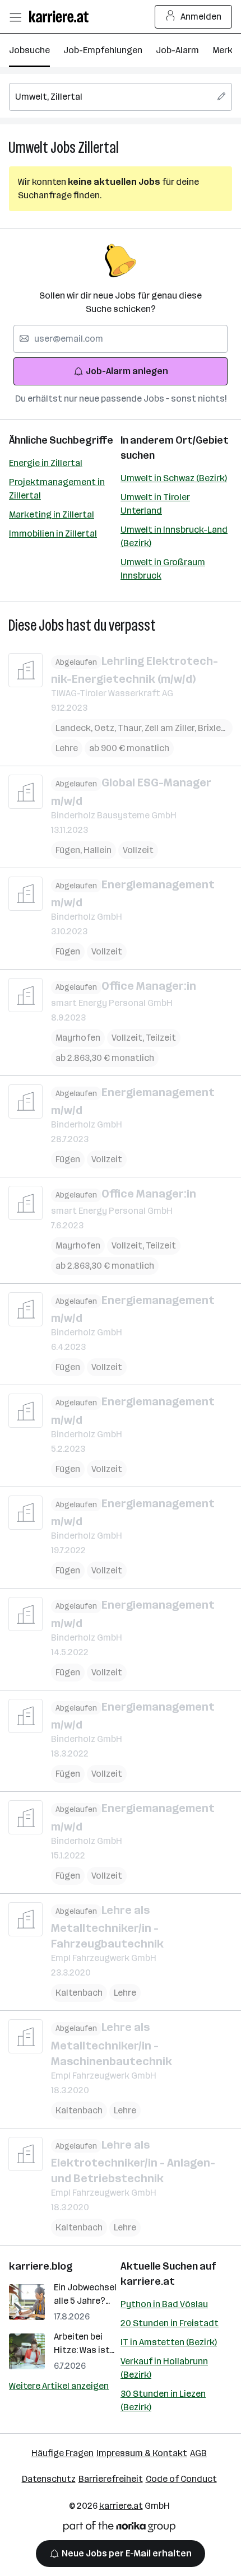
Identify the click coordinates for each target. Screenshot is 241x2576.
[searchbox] (121, 97)
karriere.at (148, 2281)
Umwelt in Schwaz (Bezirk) (174, 478)
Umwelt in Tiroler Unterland (155, 504)
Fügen (69, 850)
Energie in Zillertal (46, 463)
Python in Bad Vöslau (164, 2304)
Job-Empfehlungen (103, 50)
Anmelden (201, 17)
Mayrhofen (78, 1038)
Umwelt (28, 148)
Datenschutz (49, 2479)
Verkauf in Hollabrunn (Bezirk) (164, 2368)
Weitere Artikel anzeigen (59, 2386)
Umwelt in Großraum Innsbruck (163, 569)
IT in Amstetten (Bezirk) (169, 2342)
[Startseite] (62, 17)
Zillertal (98, 148)
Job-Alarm (177, 50)
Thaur (131, 728)
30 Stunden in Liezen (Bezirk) (163, 2400)
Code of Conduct (181, 2479)
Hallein (98, 850)
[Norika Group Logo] (119, 2529)
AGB (198, 2453)
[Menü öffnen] (15, 17)
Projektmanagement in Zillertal (57, 489)
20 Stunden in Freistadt (170, 2323)
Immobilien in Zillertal (53, 534)
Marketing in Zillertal (52, 514)
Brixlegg (217, 728)
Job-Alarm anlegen (127, 371)
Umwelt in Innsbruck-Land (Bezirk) (174, 536)
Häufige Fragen (62, 2453)
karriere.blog (41, 2266)
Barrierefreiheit (111, 2479)
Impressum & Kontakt (142, 2453)
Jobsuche (29, 50)
